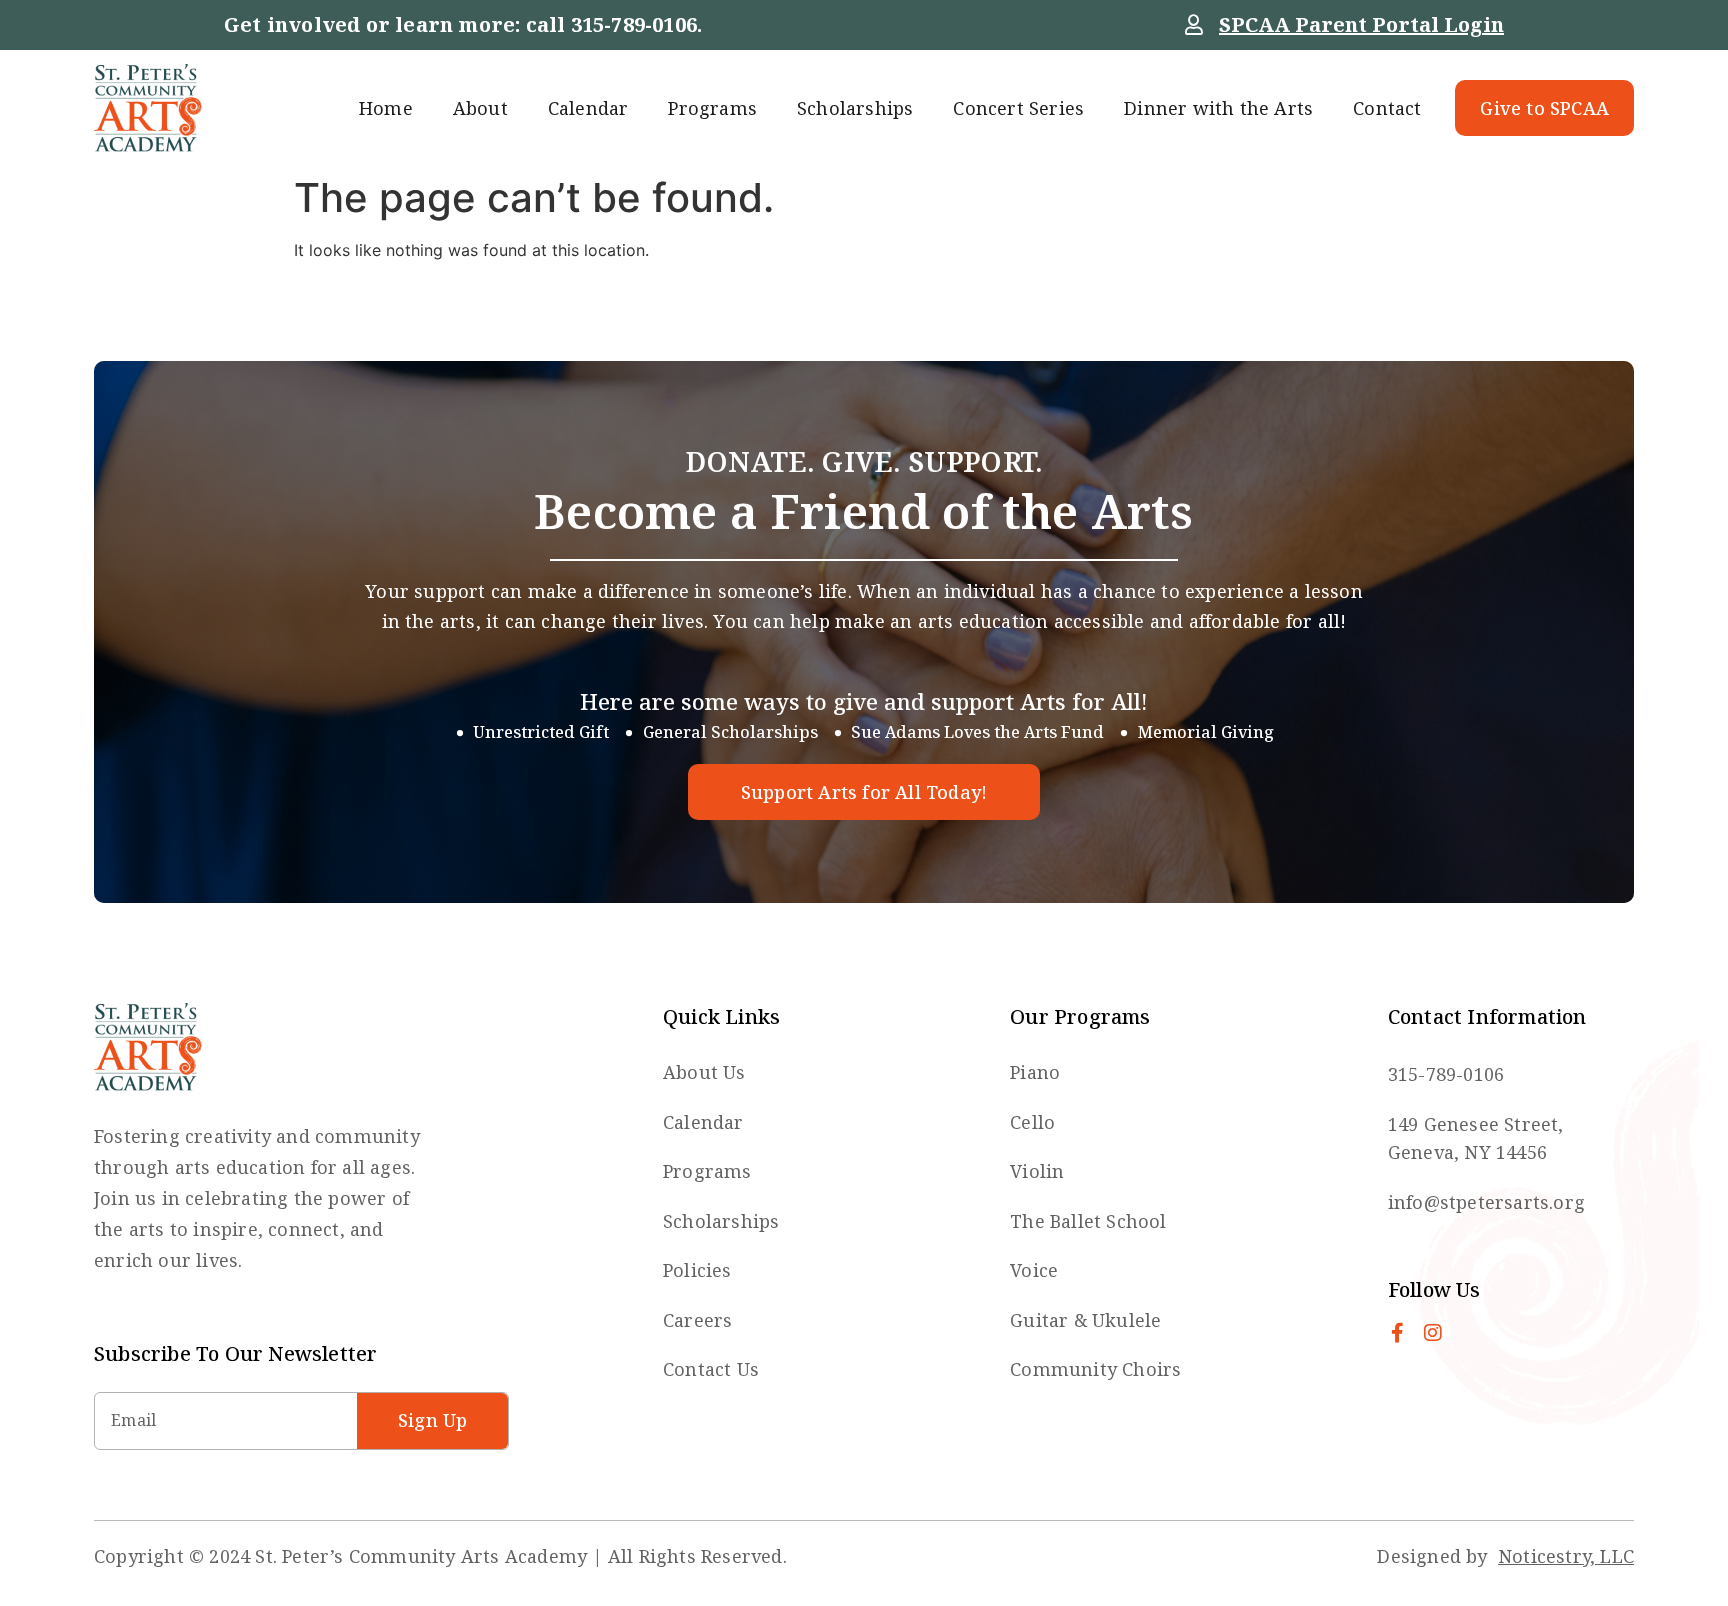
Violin (1037, 1171)
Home (386, 108)
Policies (697, 1270)
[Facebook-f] (1398, 1333)
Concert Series (1018, 108)
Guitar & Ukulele (1085, 1320)
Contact (1387, 108)
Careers (697, 1320)
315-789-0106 (634, 24)
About (480, 108)
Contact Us (711, 1369)
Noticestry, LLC (1566, 1556)
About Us (704, 1072)
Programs (712, 108)
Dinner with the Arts (1218, 108)
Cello (1032, 1122)
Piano (1035, 1072)
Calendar (588, 108)
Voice (1034, 1270)
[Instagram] (1433, 1333)
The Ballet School (1088, 1221)
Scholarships (855, 108)
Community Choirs (1095, 1369)
